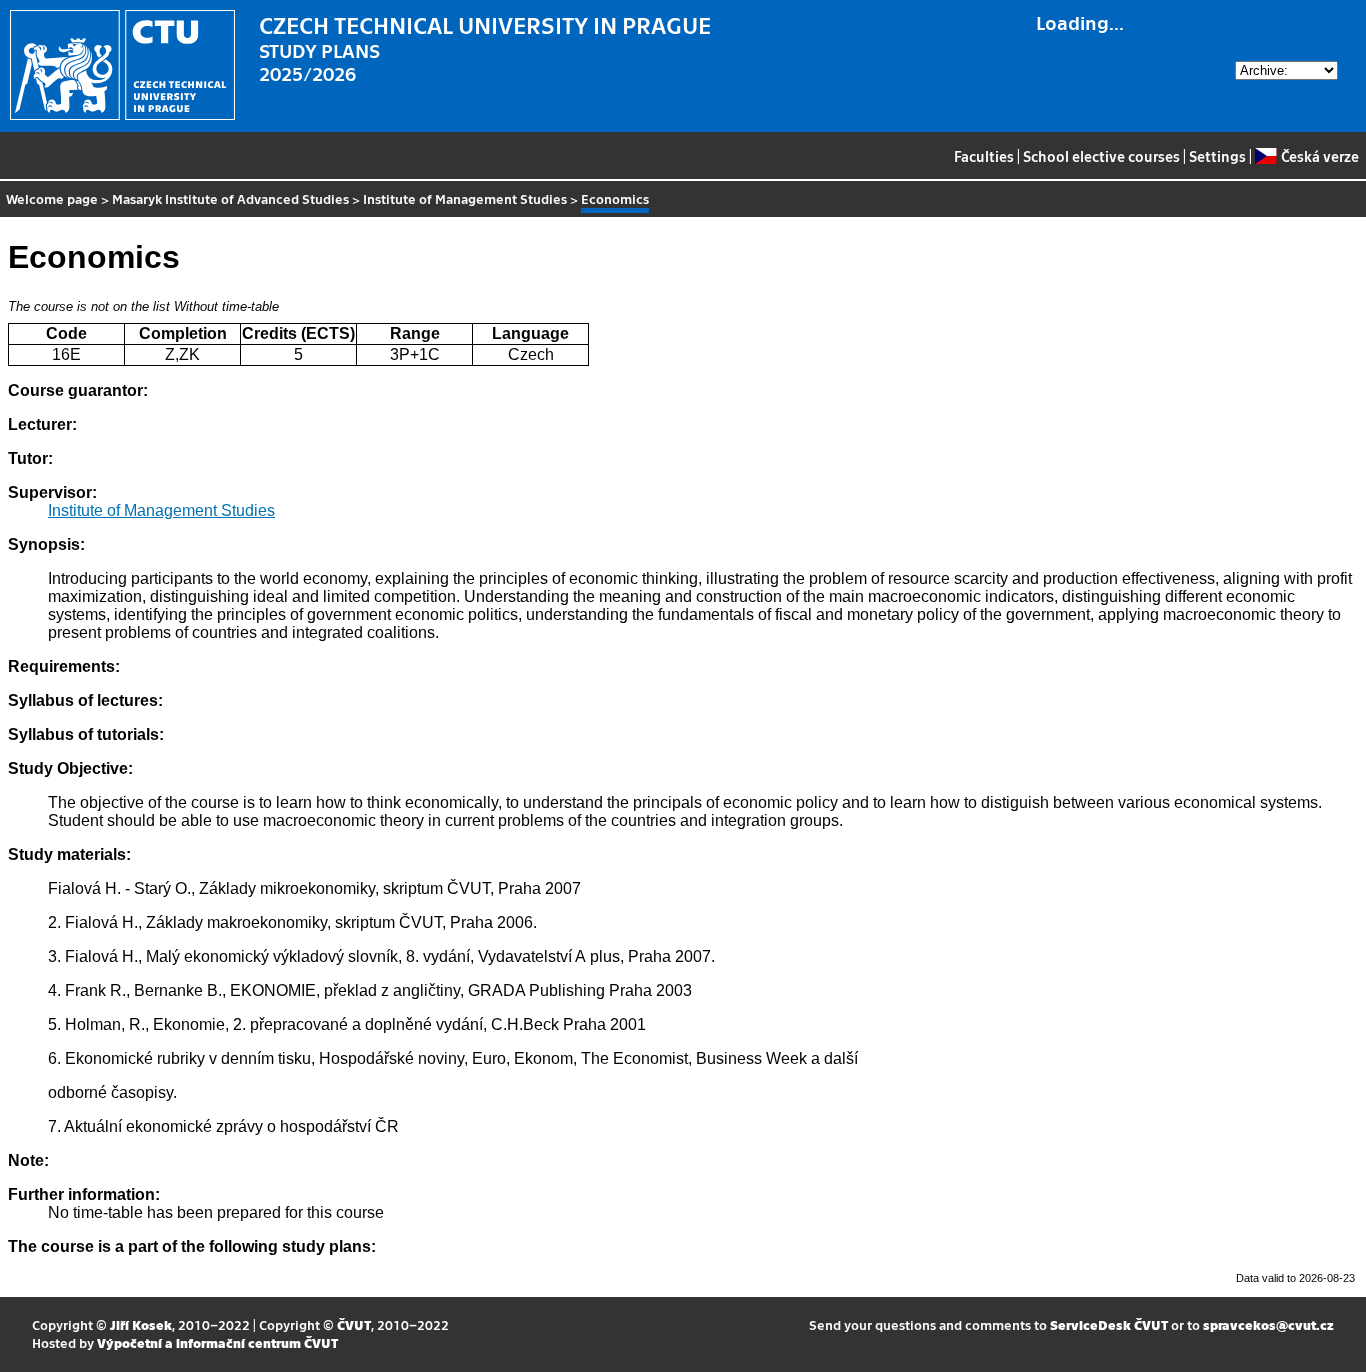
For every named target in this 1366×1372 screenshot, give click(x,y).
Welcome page (52, 198)
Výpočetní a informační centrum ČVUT (217, 1342)
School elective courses (1101, 156)
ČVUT (354, 1324)
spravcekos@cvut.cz (1268, 1324)
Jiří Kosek (141, 1324)
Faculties (984, 156)
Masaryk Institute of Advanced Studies (230, 198)
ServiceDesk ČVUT (1109, 1324)
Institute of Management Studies (465, 198)
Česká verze (1319, 156)
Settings (1217, 156)
